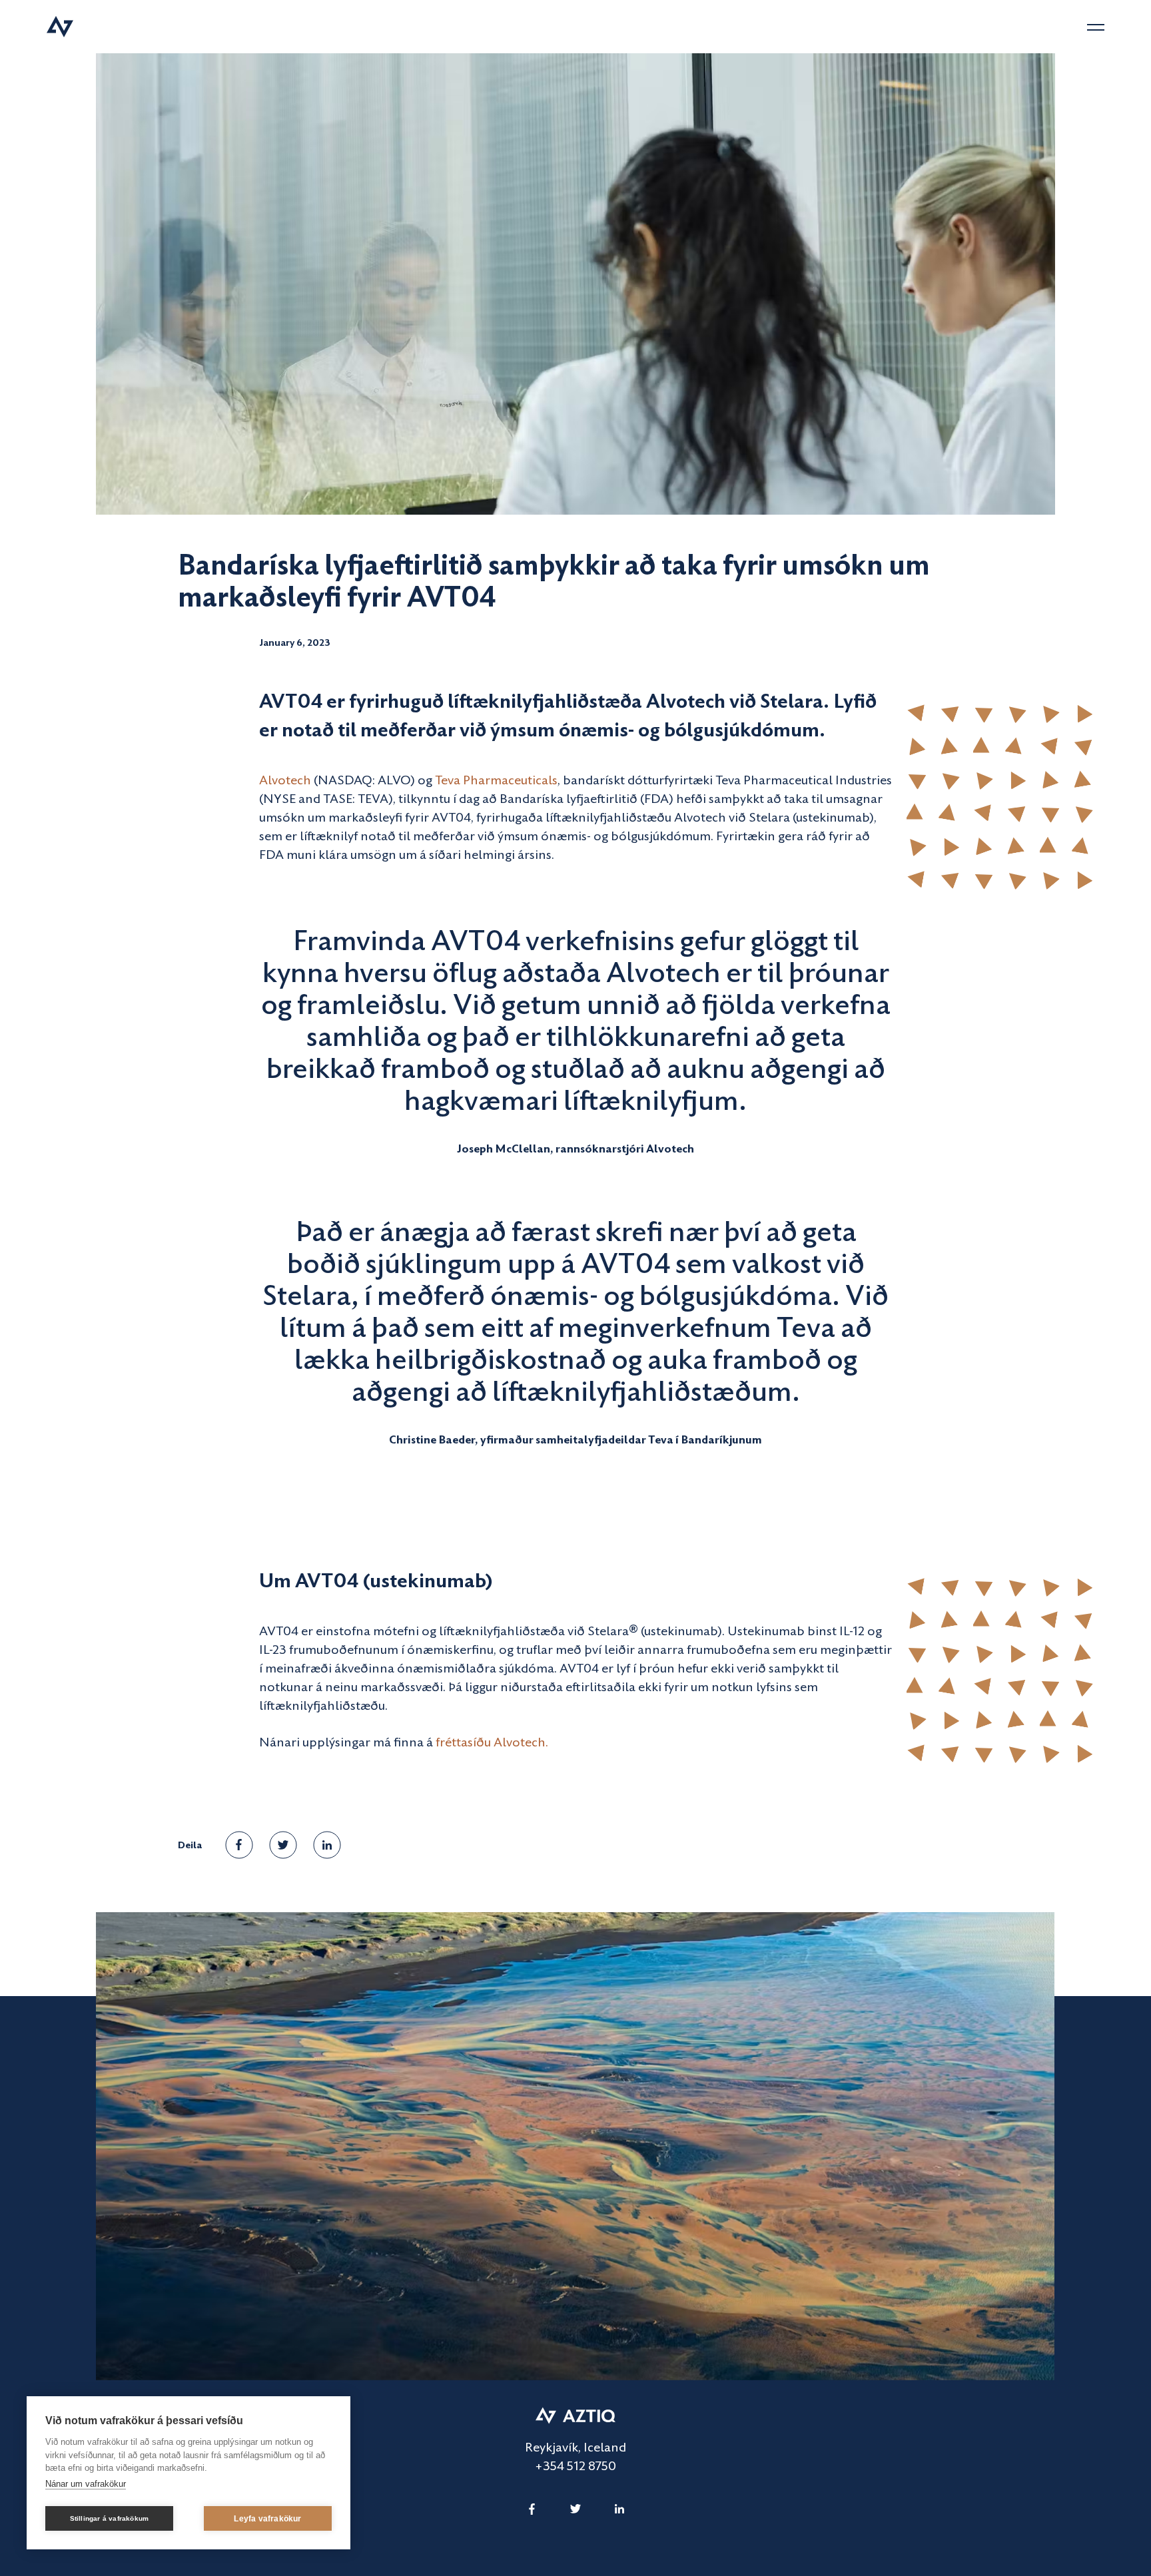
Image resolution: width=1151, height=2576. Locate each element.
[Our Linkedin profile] (619, 2509)
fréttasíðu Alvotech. (492, 1741)
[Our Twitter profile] (575, 2509)
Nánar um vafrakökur (86, 2484)
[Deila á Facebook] (239, 1845)
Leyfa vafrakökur (267, 2519)
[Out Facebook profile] (532, 2509)
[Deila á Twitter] (283, 1845)
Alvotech (285, 779)
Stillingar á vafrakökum (110, 2518)
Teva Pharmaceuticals (496, 779)
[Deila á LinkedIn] (327, 1845)
